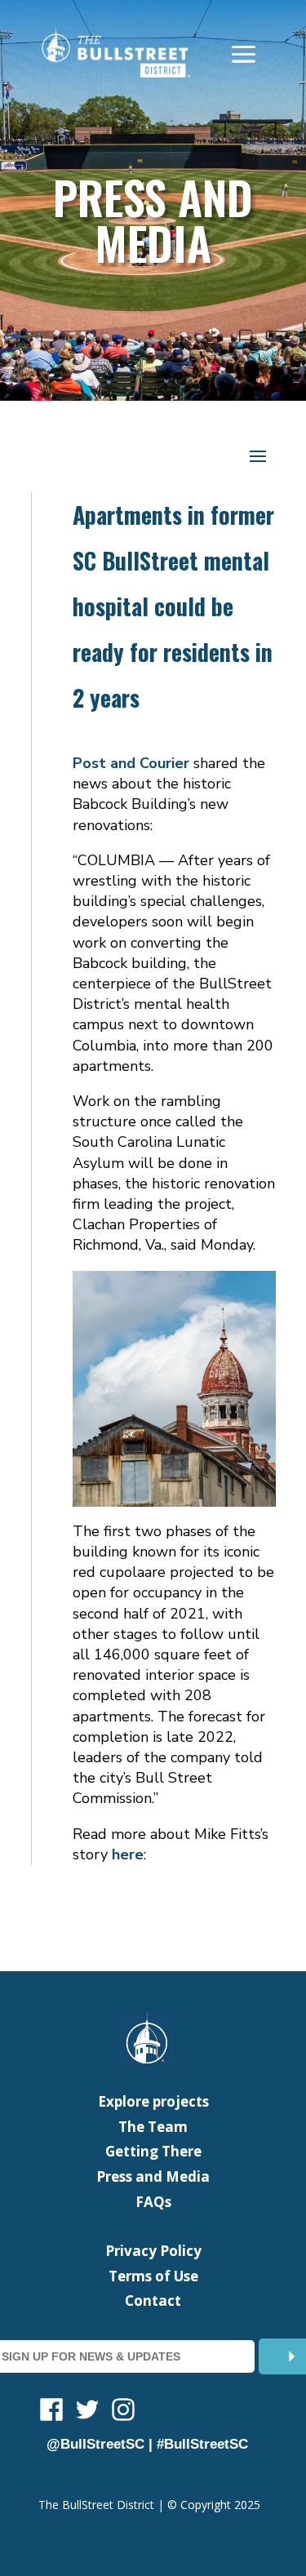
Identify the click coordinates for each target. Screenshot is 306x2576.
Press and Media (153, 2176)
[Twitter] (87, 2412)
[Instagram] (123, 2412)
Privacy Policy (153, 2251)
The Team (153, 2127)
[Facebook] (51, 2412)
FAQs (153, 2202)
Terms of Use (153, 2276)
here (128, 1854)
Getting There (153, 2151)
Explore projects (153, 2101)
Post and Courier (131, 763)
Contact (153, 2301)
